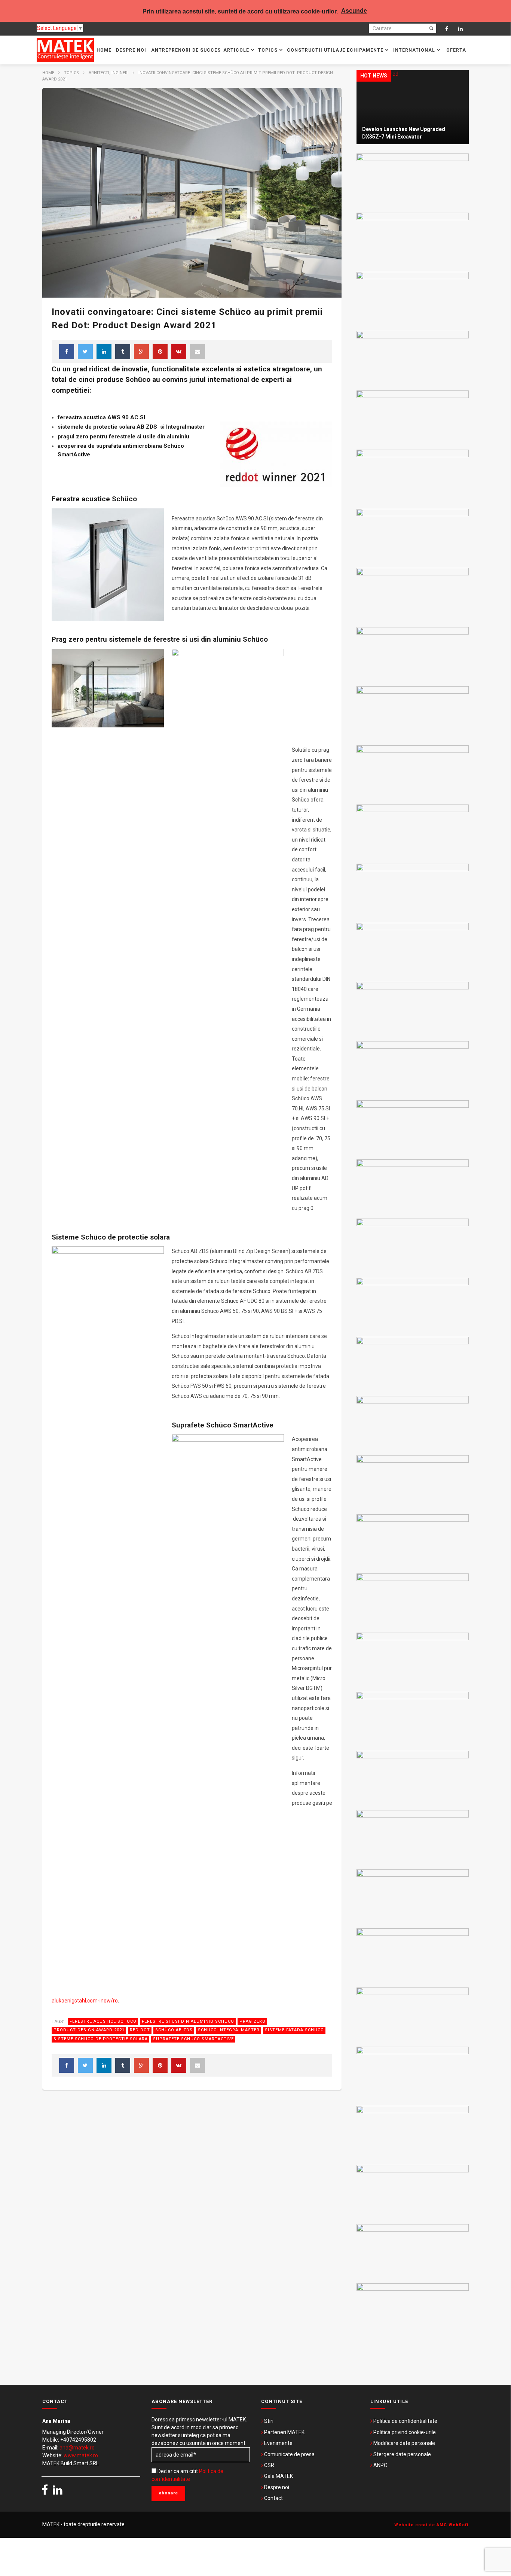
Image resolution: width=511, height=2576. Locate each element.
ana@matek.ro (77, 2448)
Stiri (269, 2421)
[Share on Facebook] (67, 352)
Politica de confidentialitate (405, 2421)
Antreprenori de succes (186, 50)
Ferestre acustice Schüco (103, 2021)
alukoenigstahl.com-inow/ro (85, 2001)
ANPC (380, 2465)
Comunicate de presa (289, 2454)
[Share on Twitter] (85, 352)
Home (104, 50)
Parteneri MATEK (284, 2432)
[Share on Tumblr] (123, 352)
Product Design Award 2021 (89, 2030)
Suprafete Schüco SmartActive (193, 2039)
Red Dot (140, 2030)
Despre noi (131, 50)
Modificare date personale (404, 2443)
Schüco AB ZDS (174, 2030)
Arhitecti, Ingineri (109, 73)
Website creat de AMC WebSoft (432, 2525)
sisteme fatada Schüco (294, 2030)
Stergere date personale (402, 2454)
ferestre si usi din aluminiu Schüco (188, 2021)
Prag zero (253, 2021)
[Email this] (198, 352)
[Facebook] (447, 29)
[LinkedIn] (461, 29)
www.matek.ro (81, 2455)
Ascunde (354, 11)
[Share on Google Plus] (141, 352)
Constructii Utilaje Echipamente (336, 50)
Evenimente (278, 2443)
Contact (273, 2498)
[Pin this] (160, 352)
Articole (237, 50)
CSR (269, 2465)
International (415, 50)
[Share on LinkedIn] (104, 352)
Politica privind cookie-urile (405, 2432)
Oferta (456, 50)
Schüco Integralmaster (229, 2030)
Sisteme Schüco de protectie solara (101, 2039)
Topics (269, 50)
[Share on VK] (179, 352)
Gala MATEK (279, 2476)
